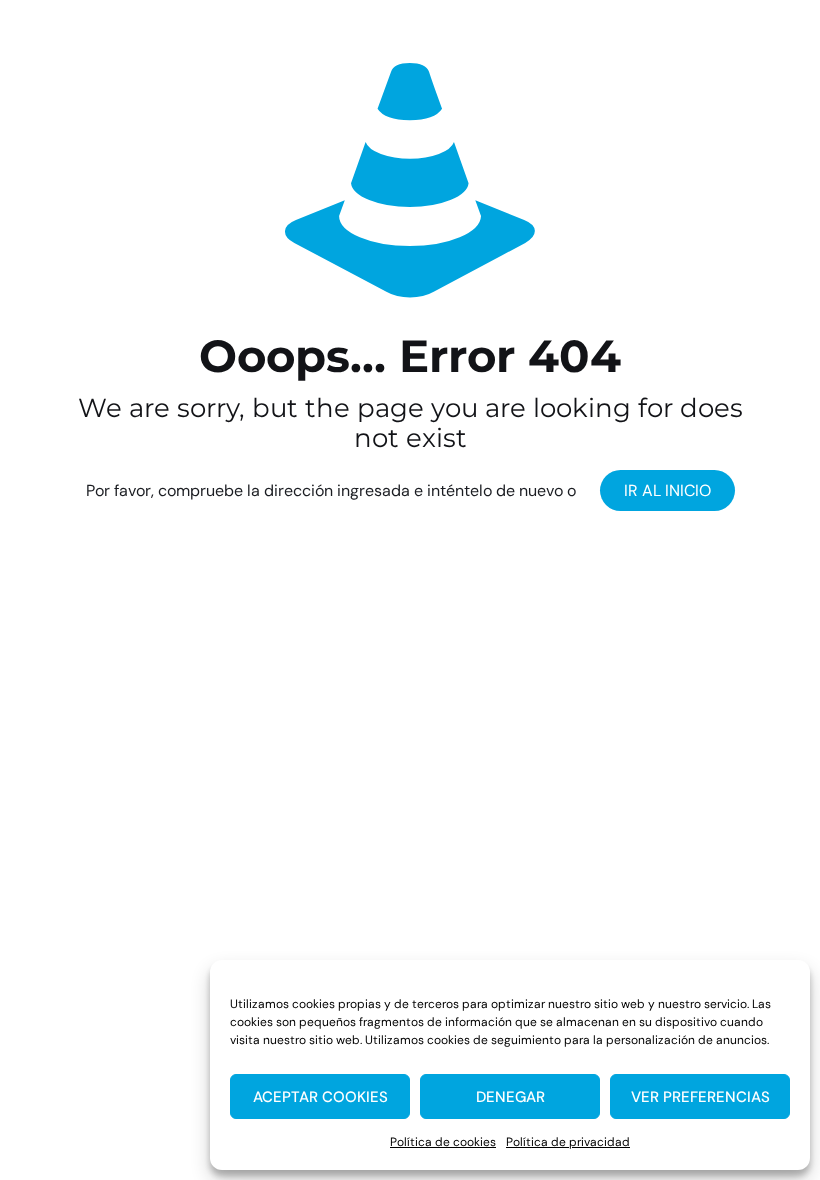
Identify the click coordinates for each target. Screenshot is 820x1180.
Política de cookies (443, 1142)
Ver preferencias (700, 1097)
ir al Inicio (667, 490)
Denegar (510, 1097)
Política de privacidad (568, 1142)
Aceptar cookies (320, 1097)
